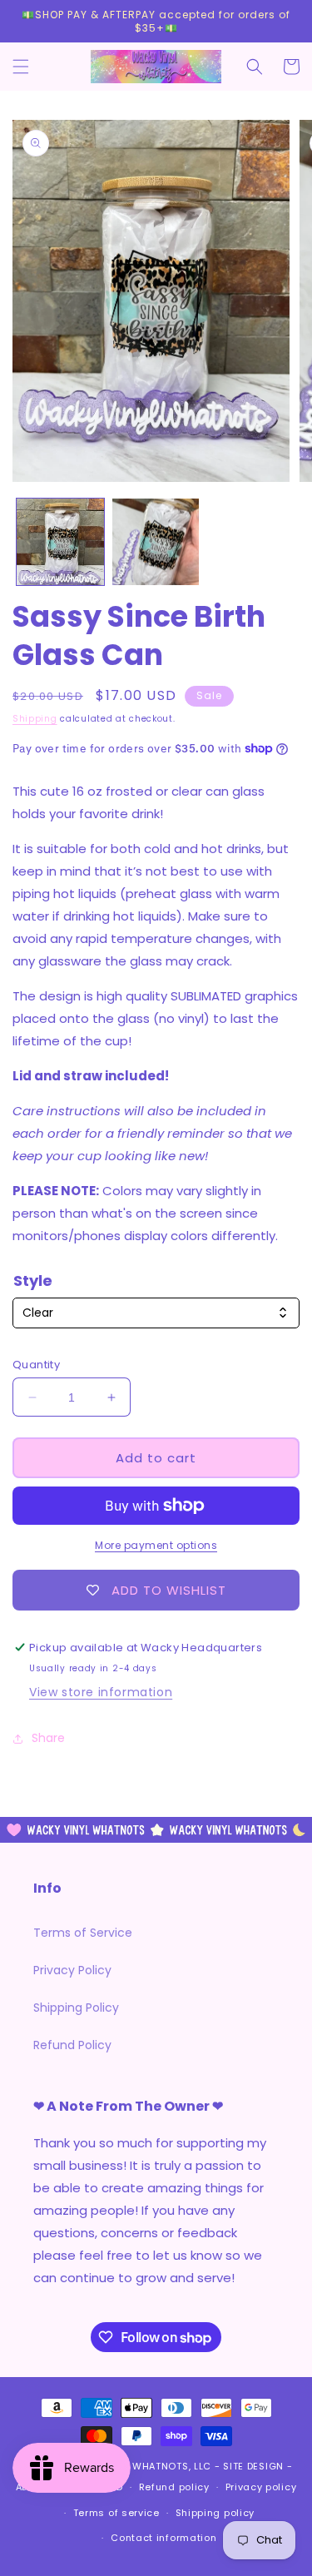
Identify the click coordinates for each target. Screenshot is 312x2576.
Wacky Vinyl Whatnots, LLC (137, 2466)
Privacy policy (261, 2487)
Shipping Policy (76, 2008)
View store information (101, 1692)
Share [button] (48, 1738)
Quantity (36, 1365)
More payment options (156, 1545)
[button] (21, 67)
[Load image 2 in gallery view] (156, 542)
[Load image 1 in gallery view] (60, 542)
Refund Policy (72, 2045)
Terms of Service (83, 1933)
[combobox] (156, 1313)
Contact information (163, 2538)
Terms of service (116, 2513)
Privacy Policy (72, 1970)
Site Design (253, 2466)
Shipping (35, 719)
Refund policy (174, 2487)
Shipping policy (215, 2513)
